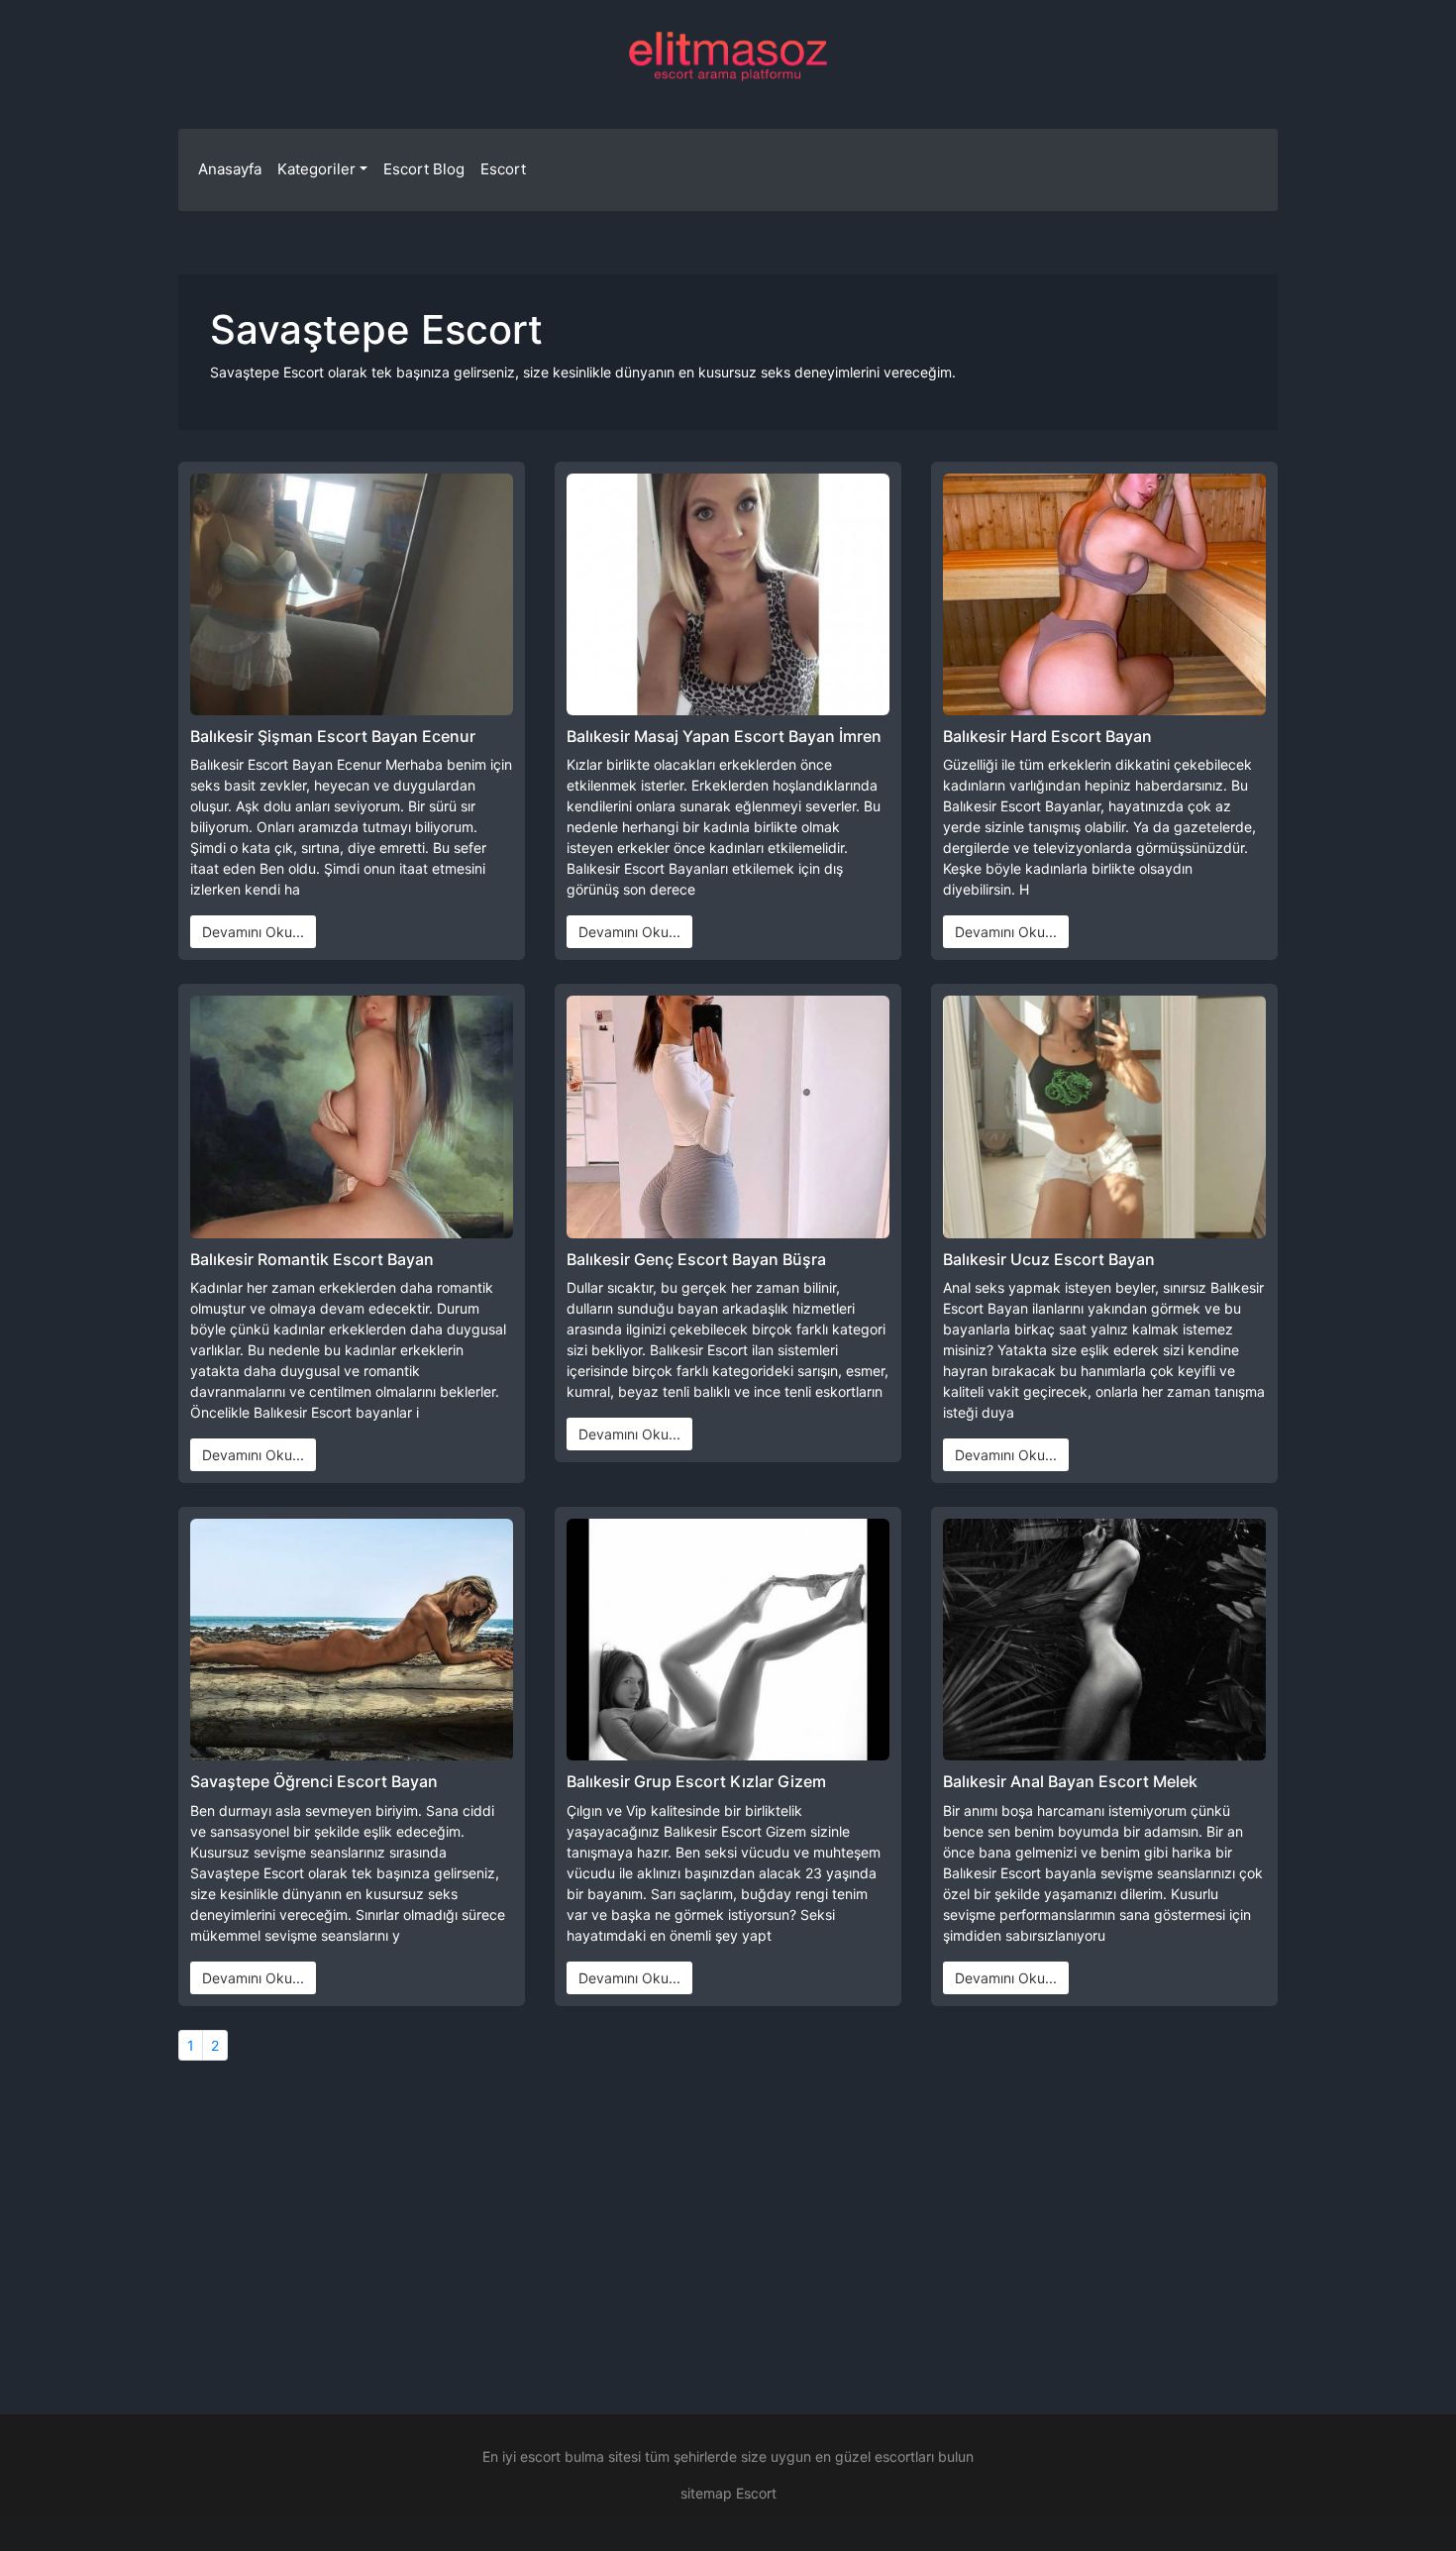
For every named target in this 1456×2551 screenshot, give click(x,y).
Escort (503, 169)
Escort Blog (424, 169)
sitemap (706, 2493)
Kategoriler (316, 169)
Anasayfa (230, 169)
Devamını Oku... (253, 932)
